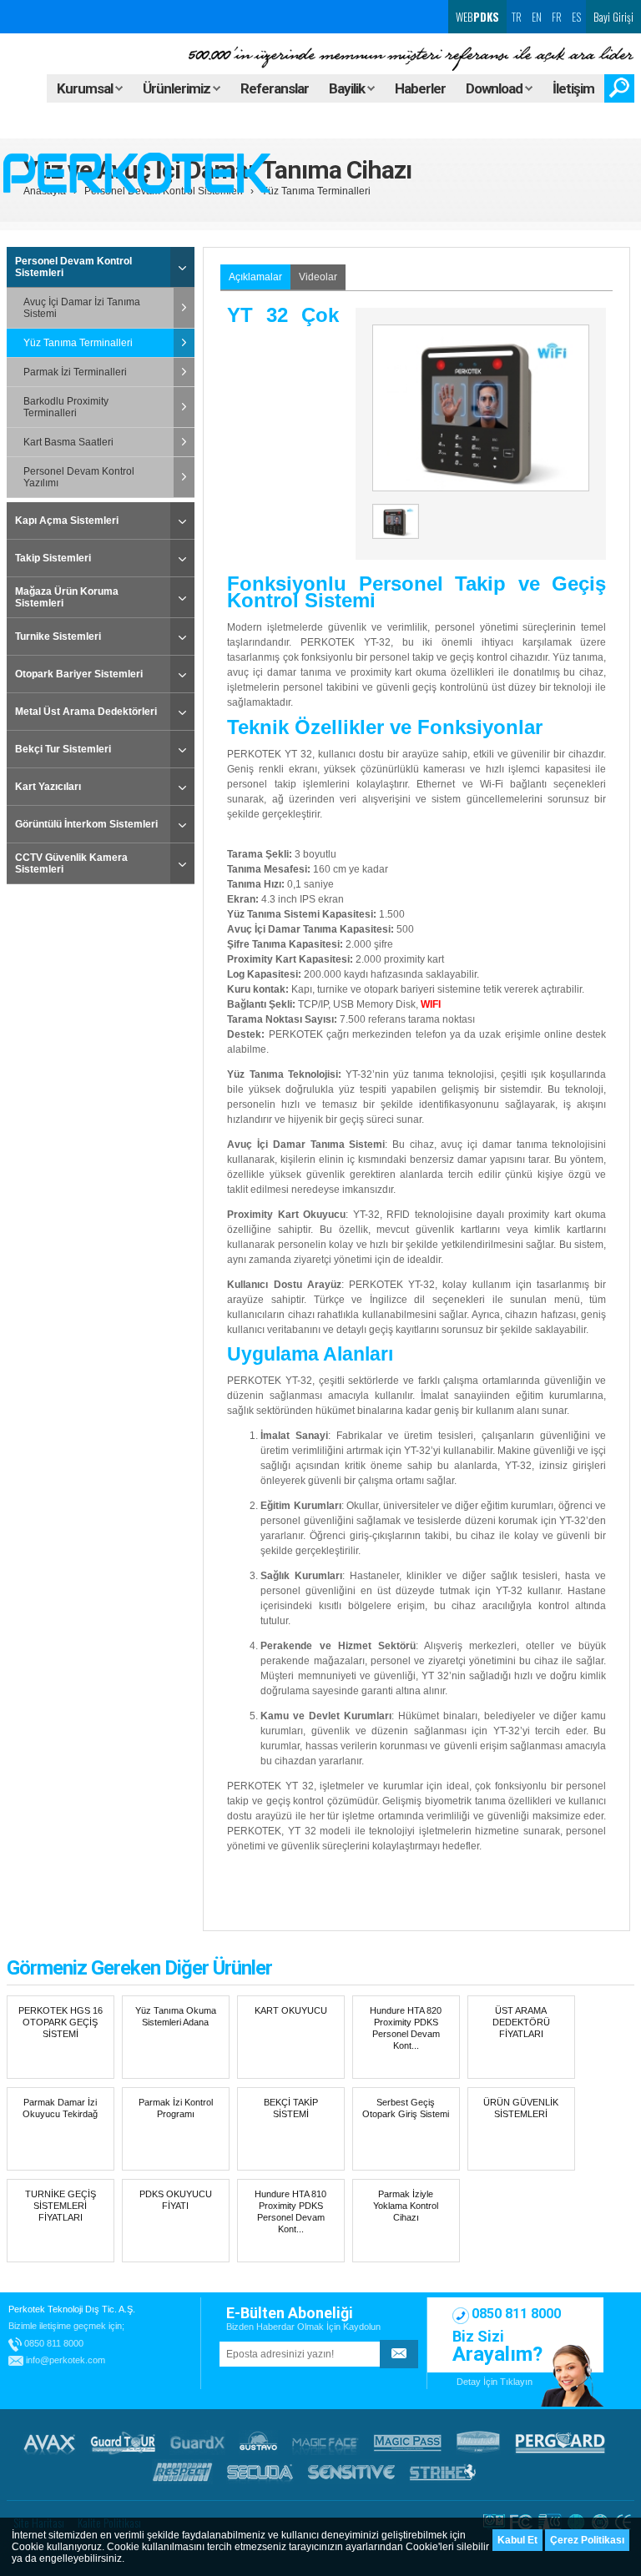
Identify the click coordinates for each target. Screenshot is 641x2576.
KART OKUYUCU (291, 2010)
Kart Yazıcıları (48, 787)
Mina (478, 2443)
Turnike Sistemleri (58, 636)
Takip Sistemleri (53, 558)
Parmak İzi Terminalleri (75, 372)
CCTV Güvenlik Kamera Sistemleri (71, 863)
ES (576, 17)
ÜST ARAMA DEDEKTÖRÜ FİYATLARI (521, 2022)
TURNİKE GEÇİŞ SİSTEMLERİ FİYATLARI (61, 2206)
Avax (49, 2443)
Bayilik (348, 88)
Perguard (560, 2443)
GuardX (197, 2443)
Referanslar (275, 88)
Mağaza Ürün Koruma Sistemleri (67, 597)
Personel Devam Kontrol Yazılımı (79, 477)
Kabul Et (517, 2540)
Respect (182, 2472)
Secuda (260, 2472)
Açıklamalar (255, 277)
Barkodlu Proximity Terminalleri (66, 407)
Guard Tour (123, 2443)
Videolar (318, 277)
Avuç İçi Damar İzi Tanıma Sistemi (82, 308)
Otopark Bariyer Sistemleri (79, 674)
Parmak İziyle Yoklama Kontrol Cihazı (406, 2206)
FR (557, 17)
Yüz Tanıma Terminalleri (316, 191)
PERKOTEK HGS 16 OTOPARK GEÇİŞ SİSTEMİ (61, 2022)
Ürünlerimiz (178, 88)
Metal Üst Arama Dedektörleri (86, 712)
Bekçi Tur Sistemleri (63, 749)
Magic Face (326, 2443)
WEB (476, 17)
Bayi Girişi (613, 17)
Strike (443, 2472)
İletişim (573, 88)
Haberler (420, 88)
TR (517, 17)
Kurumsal (86, 88)
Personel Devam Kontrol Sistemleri (73, 267)
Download (495, 88)
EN (537, 17)
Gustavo (258, 2443)
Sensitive (351, 2472)
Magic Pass (408, 2443)
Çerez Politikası (587, 2540)
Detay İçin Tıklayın (495, 2382)
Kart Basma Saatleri (68, 442)
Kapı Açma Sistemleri (67, 521)
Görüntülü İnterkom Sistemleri (86, 824)
